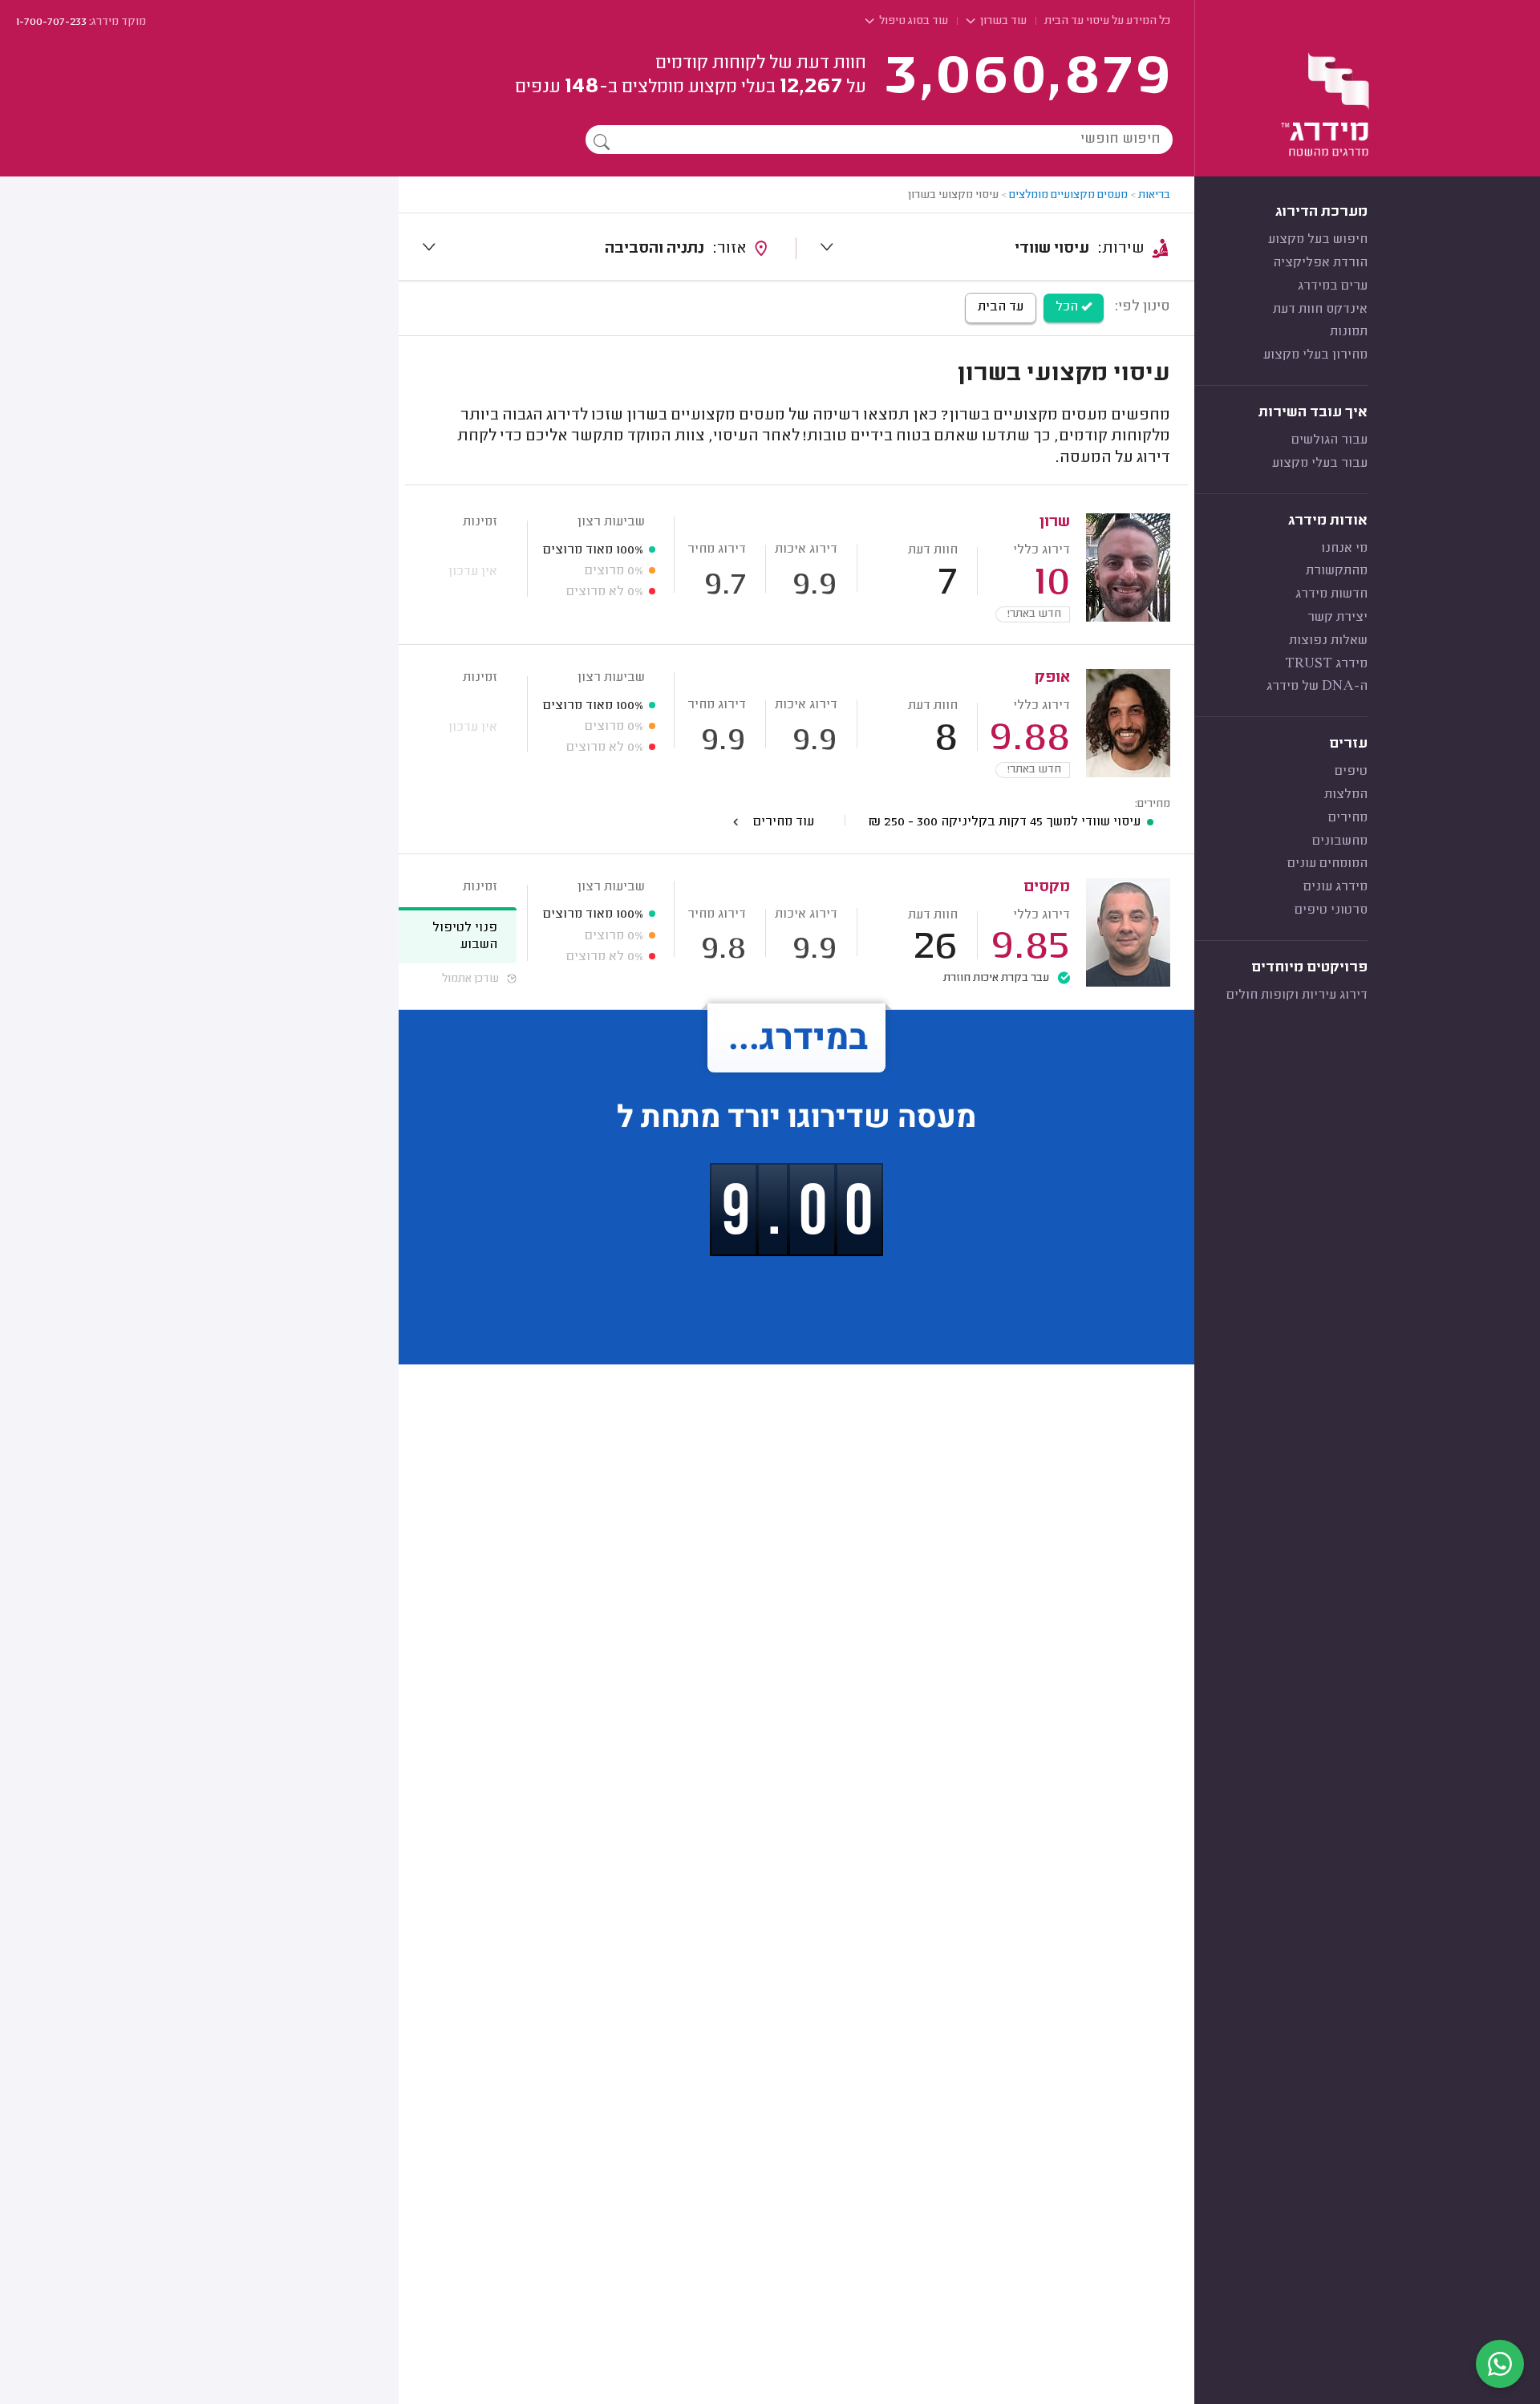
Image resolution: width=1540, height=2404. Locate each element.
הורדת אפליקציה (1320, 263)
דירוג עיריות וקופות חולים (1297, 995)
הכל (1068, 307)
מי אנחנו (1344, 549)
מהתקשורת (1337, 571)
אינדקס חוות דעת (1320, 310)
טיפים (1351, 772)
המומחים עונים (1327, 864)
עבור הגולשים (1329, 440)
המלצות (1346, 795)
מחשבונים (1340, 841)
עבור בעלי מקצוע (1320, 464)
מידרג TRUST (1326, 664)
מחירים (1348, 818)
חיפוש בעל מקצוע (1318, 240)
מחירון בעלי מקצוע (1315, 355)
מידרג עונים (1335, 887)
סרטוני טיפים (1331, 910)
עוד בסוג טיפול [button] (912, 22)
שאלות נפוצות (1328, 641)
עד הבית (1001, 307)
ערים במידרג (1333, 286)
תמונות (1349, 332)
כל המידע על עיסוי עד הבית (1107, 22)
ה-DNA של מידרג (1317, 687)
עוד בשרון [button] (1002, 22)
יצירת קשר (1337, 618)
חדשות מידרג (1331, 594)
